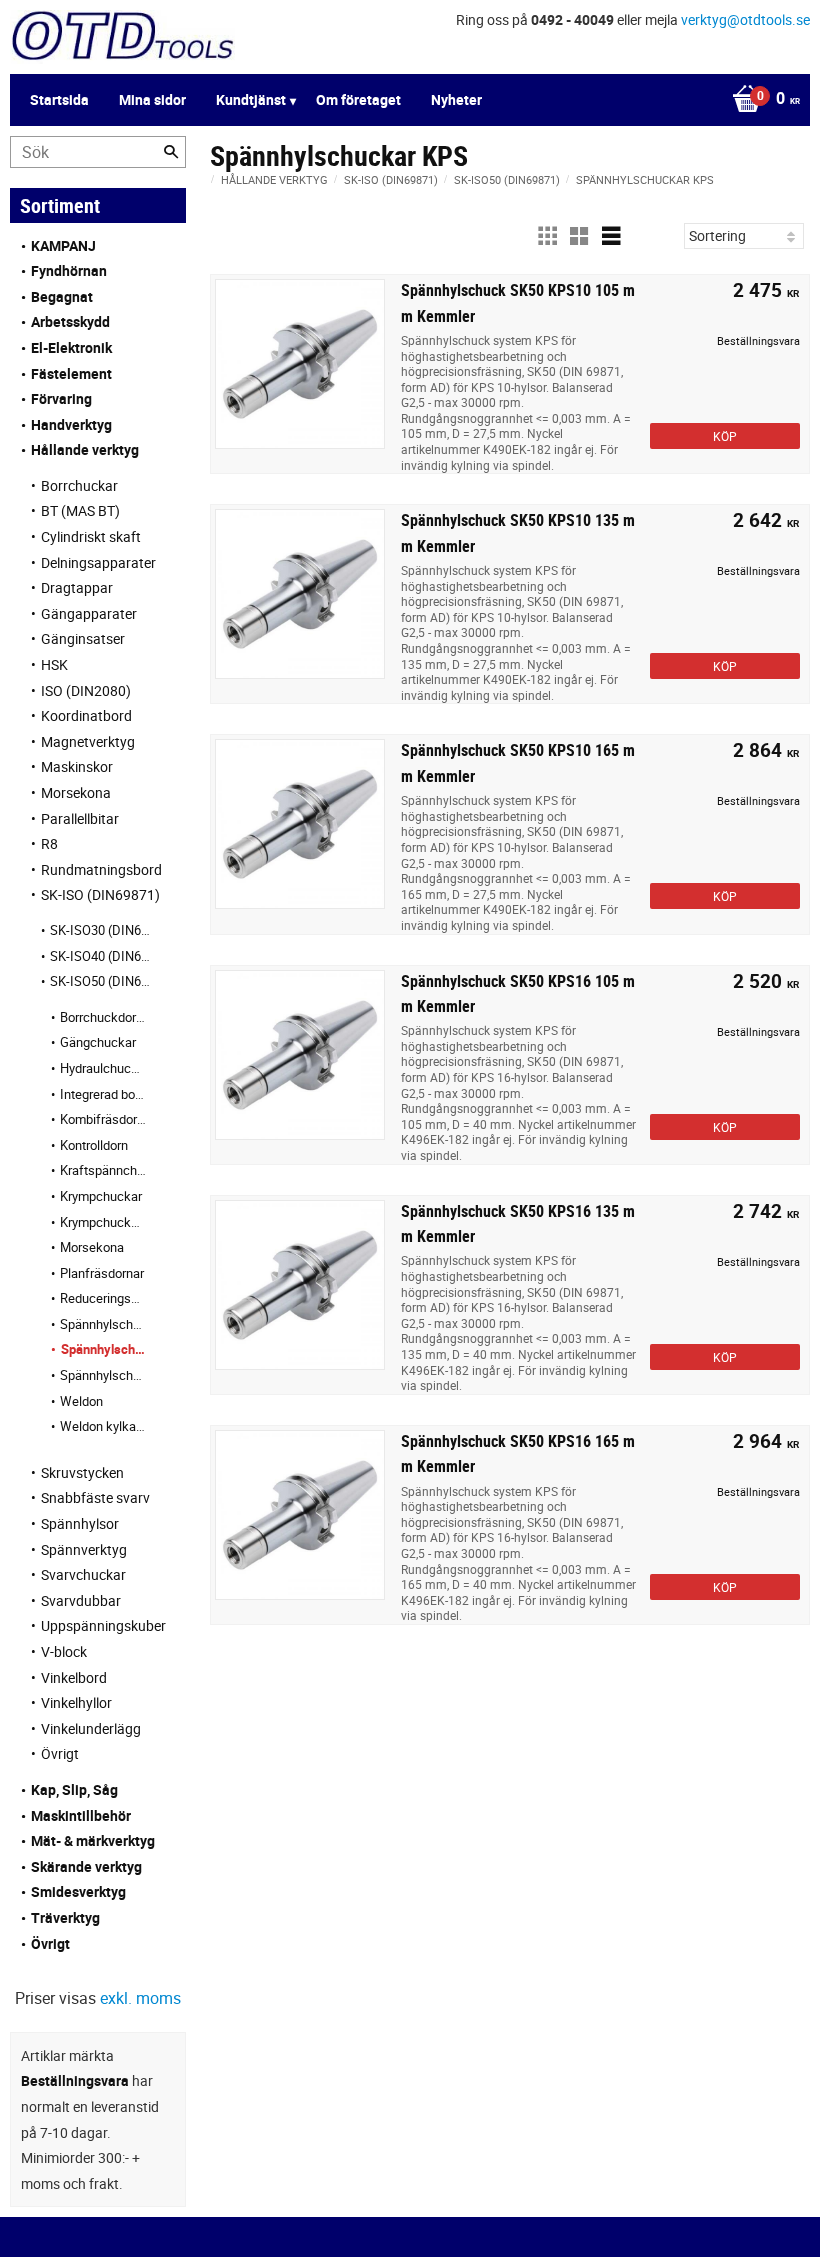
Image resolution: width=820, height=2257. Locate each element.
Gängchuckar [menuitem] (98, 1042)
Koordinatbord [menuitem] (86, 715)
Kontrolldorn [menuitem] (94, 1145)
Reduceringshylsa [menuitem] (103, 1298)
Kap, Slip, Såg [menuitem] (74, 1789)
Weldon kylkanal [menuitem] (103, 1426)
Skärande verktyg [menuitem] (86, 1866)
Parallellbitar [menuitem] (80, 818)
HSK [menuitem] (54, 664)
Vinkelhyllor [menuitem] (76, 1702)
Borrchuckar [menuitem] (79, 485)
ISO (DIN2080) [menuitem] (86, 690)
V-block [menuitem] (64, 1651)
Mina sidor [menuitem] (152, 99)
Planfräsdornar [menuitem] (102, 1273)
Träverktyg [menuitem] (65, 1917)
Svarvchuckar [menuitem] (83, 1574)
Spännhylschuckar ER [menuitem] (103, 1324)
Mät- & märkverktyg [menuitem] (93, 1840)
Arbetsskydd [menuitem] (70, 321)
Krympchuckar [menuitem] (101, 1196)
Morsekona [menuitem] (76, 792)
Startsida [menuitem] (59, 99)
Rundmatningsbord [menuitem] (101, 869)
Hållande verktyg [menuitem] (85, 449)
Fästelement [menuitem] (71, 373)
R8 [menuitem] (49, 843)
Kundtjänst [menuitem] (251, 99)
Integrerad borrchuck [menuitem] (103, 1094)
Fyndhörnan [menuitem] (69, 270)
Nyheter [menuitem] (456, 99)
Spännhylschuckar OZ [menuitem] (103, 1375)
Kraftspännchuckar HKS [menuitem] (103, 1170)
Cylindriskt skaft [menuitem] (91, 536)
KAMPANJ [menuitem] (63, 245)
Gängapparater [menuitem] (89, 613)
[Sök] (171, 152)
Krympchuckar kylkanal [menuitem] (103, 1222)
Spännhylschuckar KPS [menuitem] (103, 1349)
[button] (547, 236)
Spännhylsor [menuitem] (80, 1523)
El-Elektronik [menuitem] (71, 347)
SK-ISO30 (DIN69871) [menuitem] (103, 930)
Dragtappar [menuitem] (77, 587)
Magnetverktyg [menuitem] (88, 741)
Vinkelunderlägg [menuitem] (91, 1728)
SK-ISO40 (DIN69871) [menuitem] (103, 956)
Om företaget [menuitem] (358, 99)
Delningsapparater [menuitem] (98, 562)
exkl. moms (140, 1998)
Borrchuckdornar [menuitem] (103, 1017)
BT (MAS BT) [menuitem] (80, 510)
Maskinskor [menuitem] (77, 766)
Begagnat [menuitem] (62, 296)
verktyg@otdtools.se (745, 19)
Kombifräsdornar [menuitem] (103, 1119)
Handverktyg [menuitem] (71, 424)
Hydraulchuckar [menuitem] (103, 1068)
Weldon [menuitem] (81, 1401)
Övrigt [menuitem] (60, 1753)
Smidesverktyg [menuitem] (78, 1891)
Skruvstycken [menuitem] (82, 1472)
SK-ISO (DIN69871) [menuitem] (100, 894)
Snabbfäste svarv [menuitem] (95, 1497)
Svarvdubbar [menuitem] (81, 1600)
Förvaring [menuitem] (61, 398)
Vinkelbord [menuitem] (74, 1677)
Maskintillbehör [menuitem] (81, 1815)
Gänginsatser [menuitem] (83, 638)
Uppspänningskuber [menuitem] (103, 1625)
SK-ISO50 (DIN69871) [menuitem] (103, 981)
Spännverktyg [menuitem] (84, 1549)
